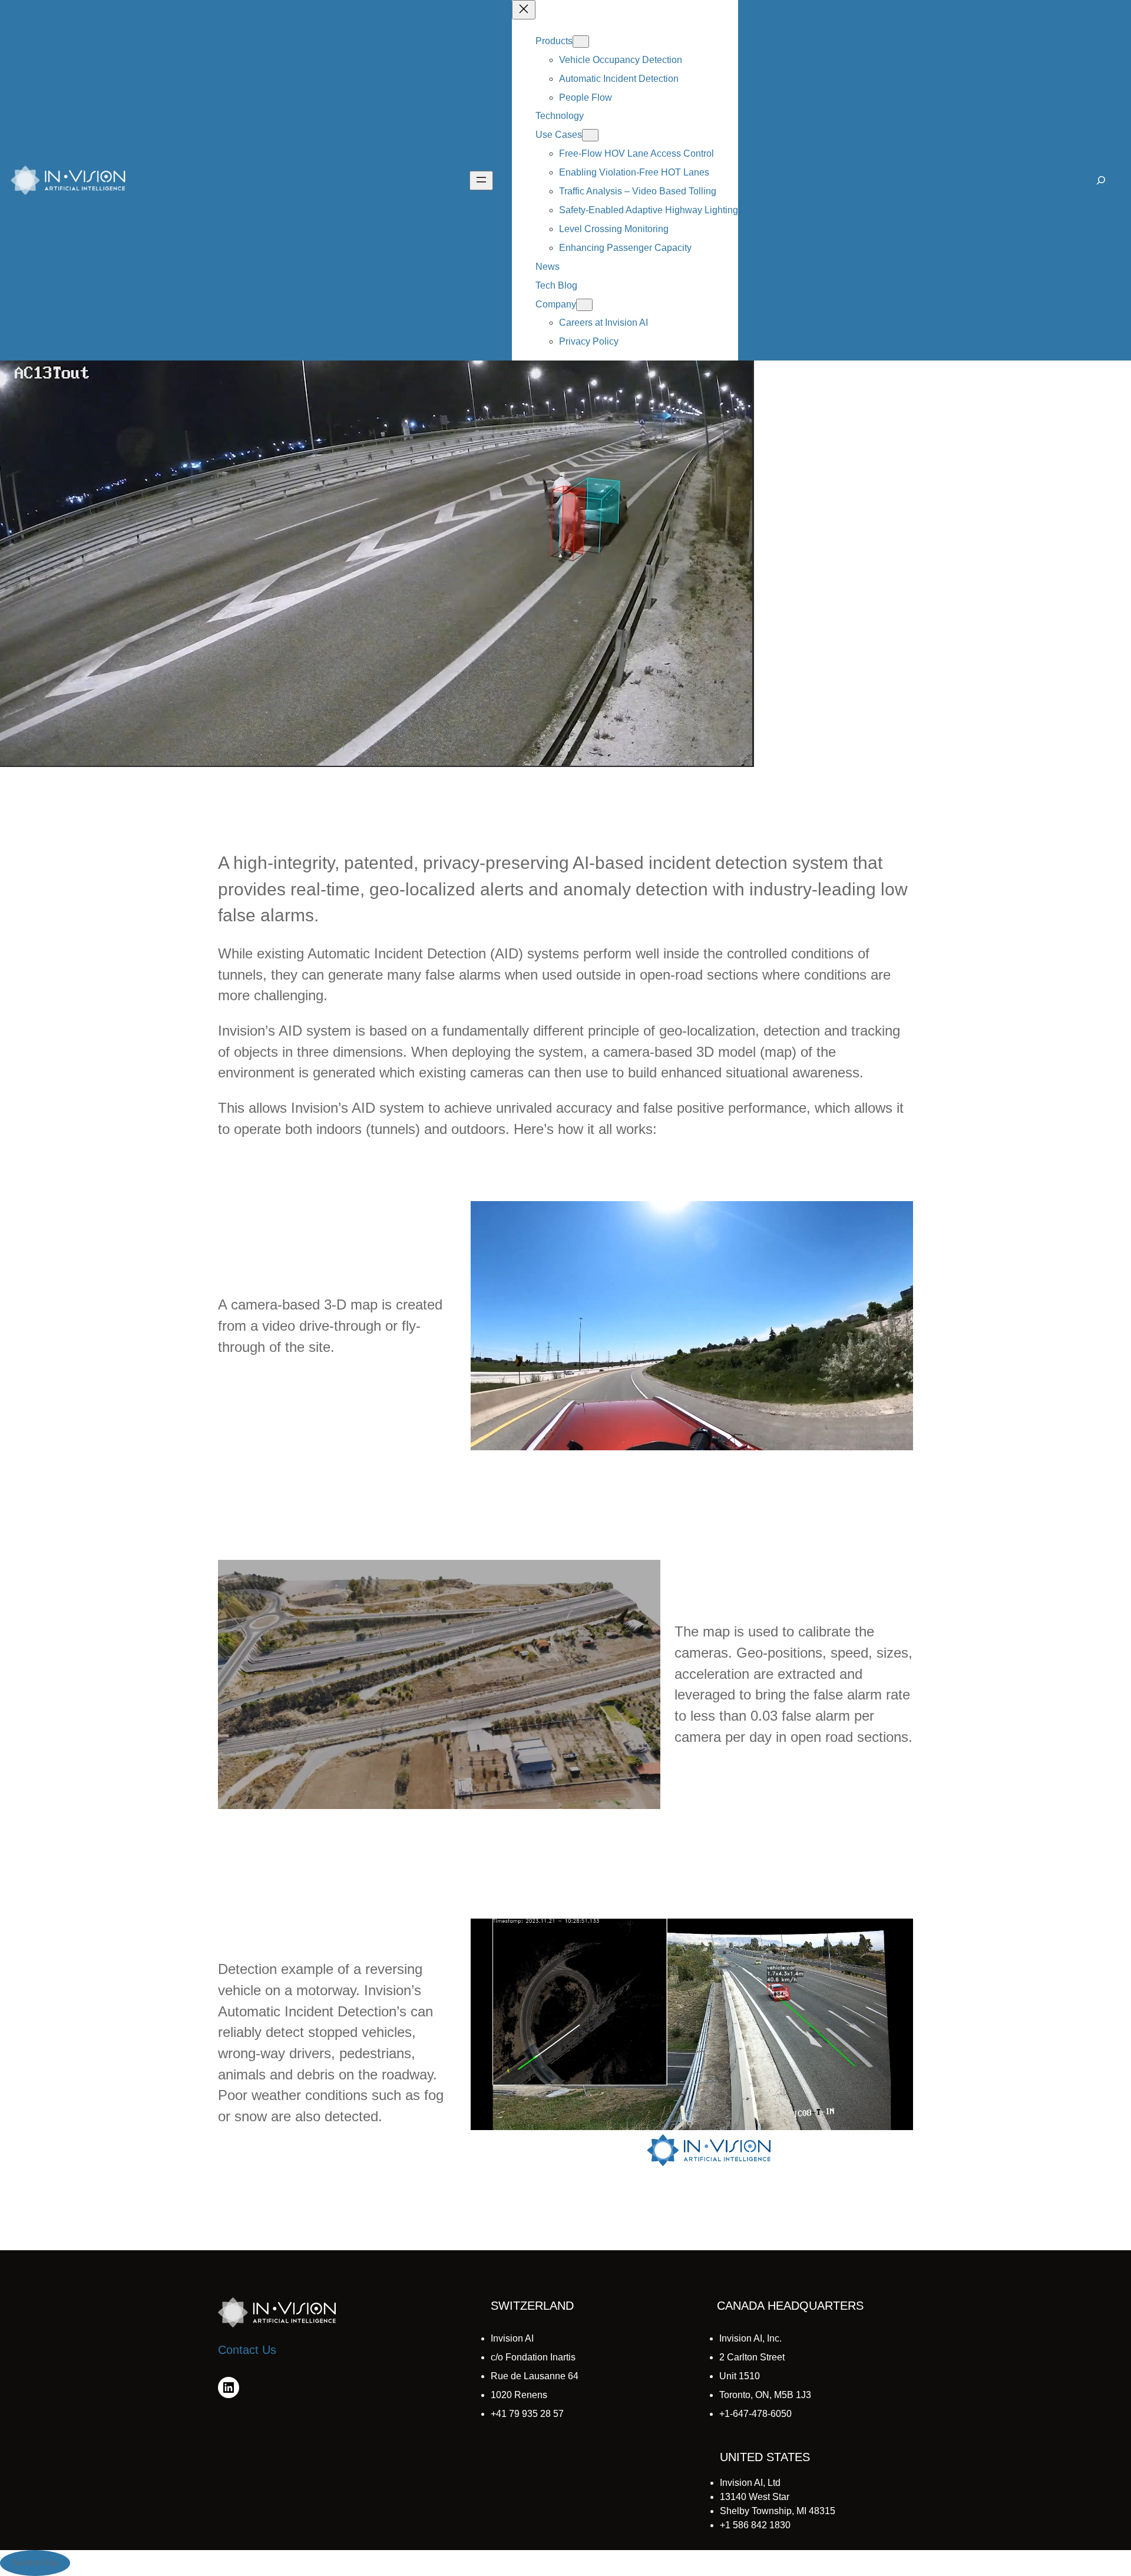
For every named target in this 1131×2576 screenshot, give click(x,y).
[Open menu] (481, 181)
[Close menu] (524, 10)
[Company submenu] (584, 305)
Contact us (247, 2350)
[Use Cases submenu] (590, 135)
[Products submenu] (581, 42)
